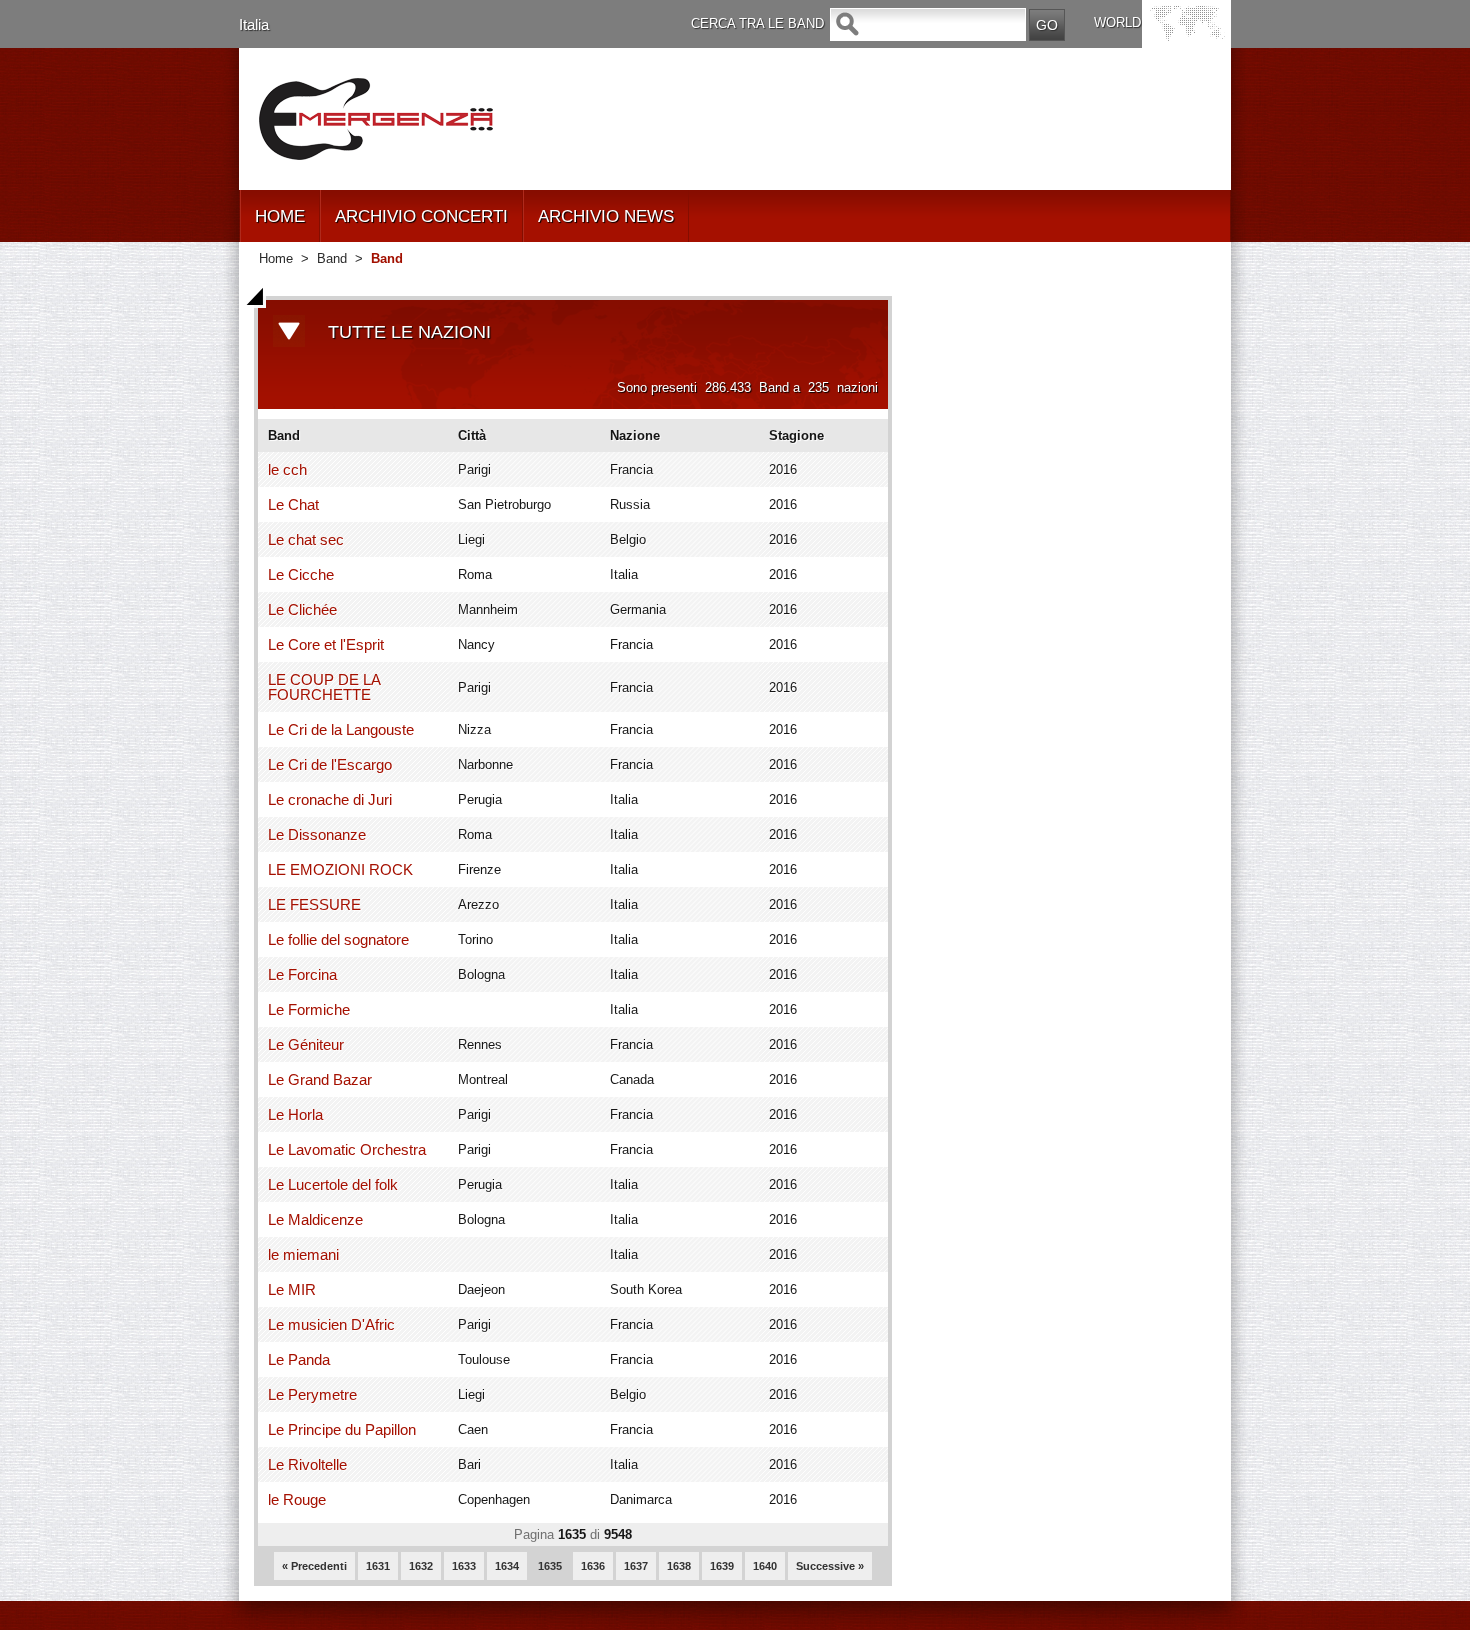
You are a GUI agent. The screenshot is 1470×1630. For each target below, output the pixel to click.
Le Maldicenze (315, 1219)
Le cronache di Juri (330, 799)
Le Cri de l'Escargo (330, 764)
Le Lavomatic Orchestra (347, 1149)
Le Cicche (301, 574)
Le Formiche (309, 1009)
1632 (421, 1566)
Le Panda (299, 1359)
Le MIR (292, 1289)
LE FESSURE (314, 904)
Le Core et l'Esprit (326, 644)
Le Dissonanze (317, 834)
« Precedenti (314, 1566)
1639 (722, 1566)
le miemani (303, 1254)
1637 (636, 1566)
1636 (593, 1566)
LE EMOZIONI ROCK (340, 869)
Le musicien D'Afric (331, 1324)
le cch (287, 469)
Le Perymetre (312, 1394)
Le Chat (293, 504)
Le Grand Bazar (320, 1079)
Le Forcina (302, 974)
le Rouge (297, 1499)
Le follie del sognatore (338, 939)
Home (276, 258)
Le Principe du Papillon (342, 1429)
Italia (254, 24)
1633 (464, 1566)
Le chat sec (306, 539)
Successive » (830, 1566)
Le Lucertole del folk (333, 1184)
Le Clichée (302, 609)
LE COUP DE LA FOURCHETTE (324, 687)
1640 (765, 1566)
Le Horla (295, 1114)
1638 (679, 1566)
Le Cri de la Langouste (341, 729)
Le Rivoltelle (307, 1464)
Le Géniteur (306, 1044)
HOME (280, 216)
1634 (507, 1566)
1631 (378, 1566)
